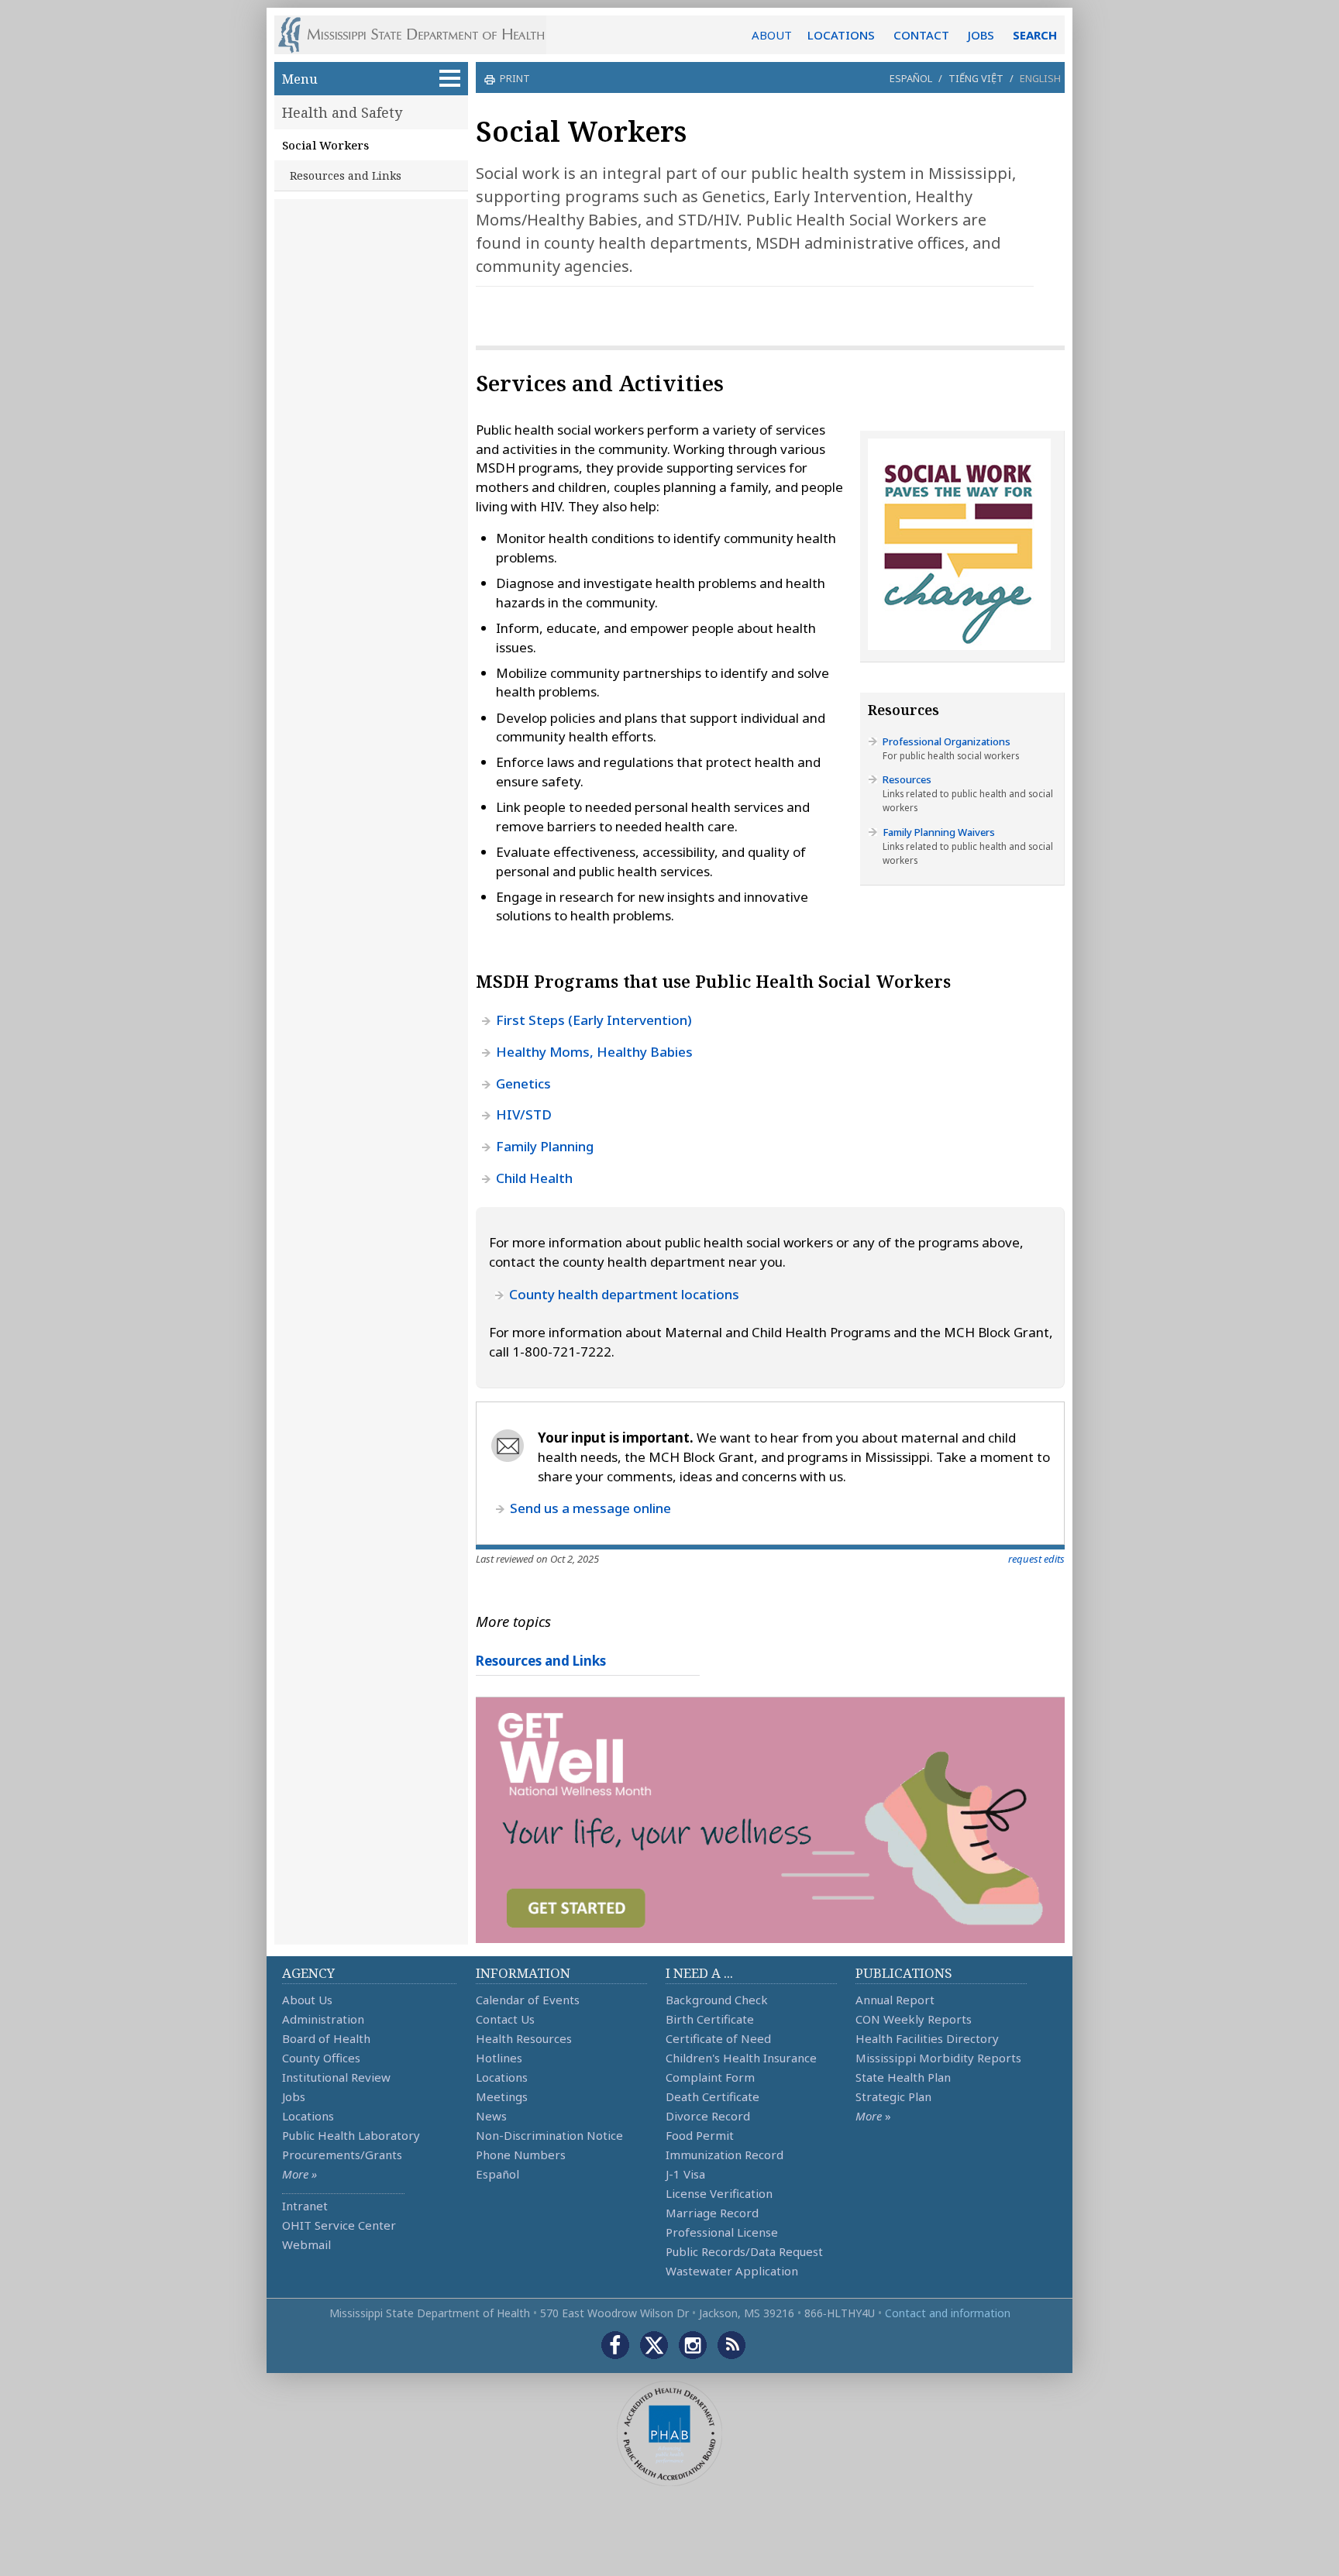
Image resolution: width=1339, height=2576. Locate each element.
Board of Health (326, 2038)
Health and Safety (342, 112)
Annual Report (895, 2000)
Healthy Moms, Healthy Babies (594, 1052)
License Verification (719, 2193)
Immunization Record (725, 2155)
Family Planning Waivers (939, 832)
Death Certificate (713, 2096)
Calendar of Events (528, 2000)
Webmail (306, 2244)
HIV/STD (524, 1114)
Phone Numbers (521, 2155)
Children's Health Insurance (741, 2058)
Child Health (534, 1178)
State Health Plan (903, 2077)
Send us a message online (590, 1508)
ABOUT (772, 35)
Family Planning (545, 1146)
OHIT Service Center (339, 2225)
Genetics (523, 1083)
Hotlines (499, 2058)
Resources (907, 779)
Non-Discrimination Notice (549, 2135)
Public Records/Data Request (744, 2251)
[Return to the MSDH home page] (420, 35)
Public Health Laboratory (351, 2135)
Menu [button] (300, 79)
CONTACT (921, 35)
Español (911, 78)
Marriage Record (712, 2213)
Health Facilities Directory (927, 2038)
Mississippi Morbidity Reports (938, 2058)
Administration (323, 2019)
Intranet (305, 2206)
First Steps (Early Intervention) (594, 1020)
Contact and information (948, 2313)
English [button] (1040, 78)
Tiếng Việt (976, 78)
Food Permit (700, 2135)
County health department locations (624, 1294)
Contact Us (505, 2019)
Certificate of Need (718, 2038)
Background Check (717, 2000)
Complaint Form (710, 2077)
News (491, 2116)
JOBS (981, 35)
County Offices (321, 2058)
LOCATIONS (841, 35)
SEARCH (1035, 35)
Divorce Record (708, 2116)
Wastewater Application (732, 2271)
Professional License (722, 2232)
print (515, 78)
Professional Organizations (947, 741)
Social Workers (325, 145)
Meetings (502, 2096)
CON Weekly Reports (914, 2019)
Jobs (294, 2096)
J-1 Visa (685, 2174)
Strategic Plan (893, 2096)
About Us (307, 2000)
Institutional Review (336, 2077)
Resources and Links (346, 175)
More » (299, 2174)
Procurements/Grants (342, 2155)
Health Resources (524, 2038)
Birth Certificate (710, 2019)
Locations (308, 2116)
